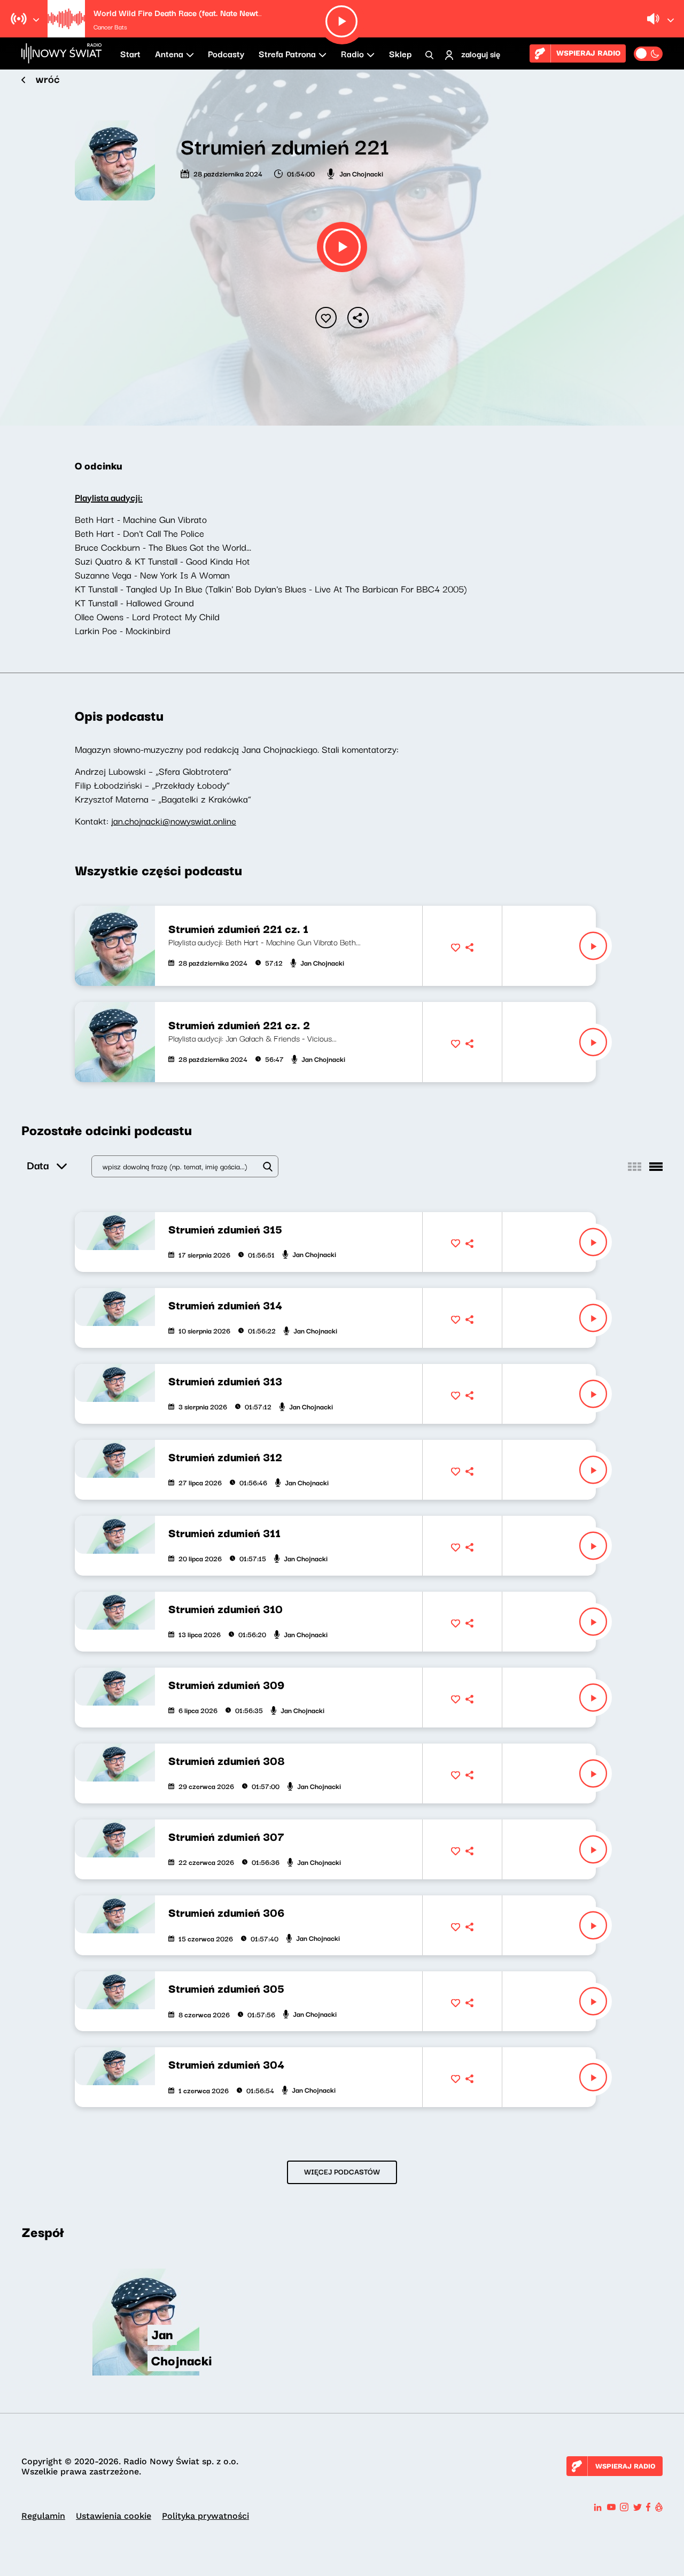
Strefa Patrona (287, 53)
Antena (169, 53)
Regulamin (43, 2516)
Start (130, 53)
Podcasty (226, 53)
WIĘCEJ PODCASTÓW (342, 2171)
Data (38, 1165)
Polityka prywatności (205, 2516)
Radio (352, 53)
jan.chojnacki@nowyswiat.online (174, 820)
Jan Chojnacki (361, 173)
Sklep (400, 53)
